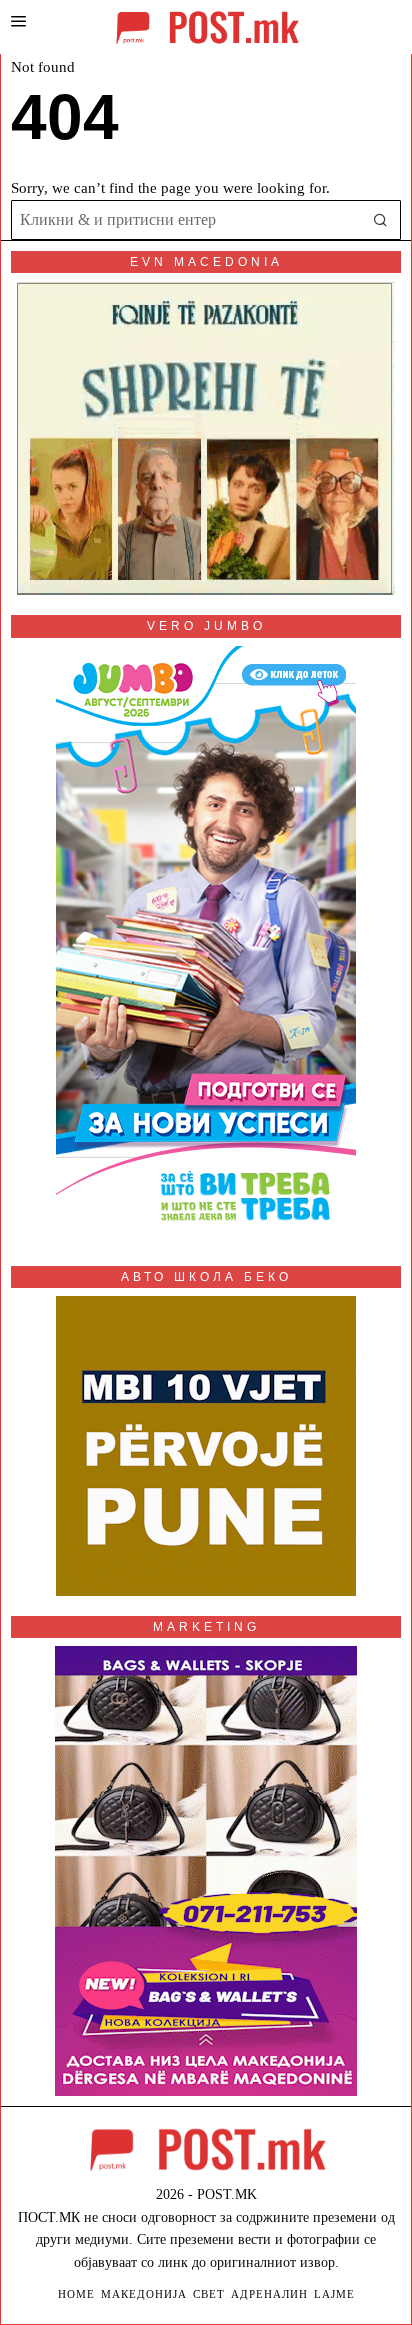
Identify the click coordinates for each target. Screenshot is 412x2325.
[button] (381, 220)
